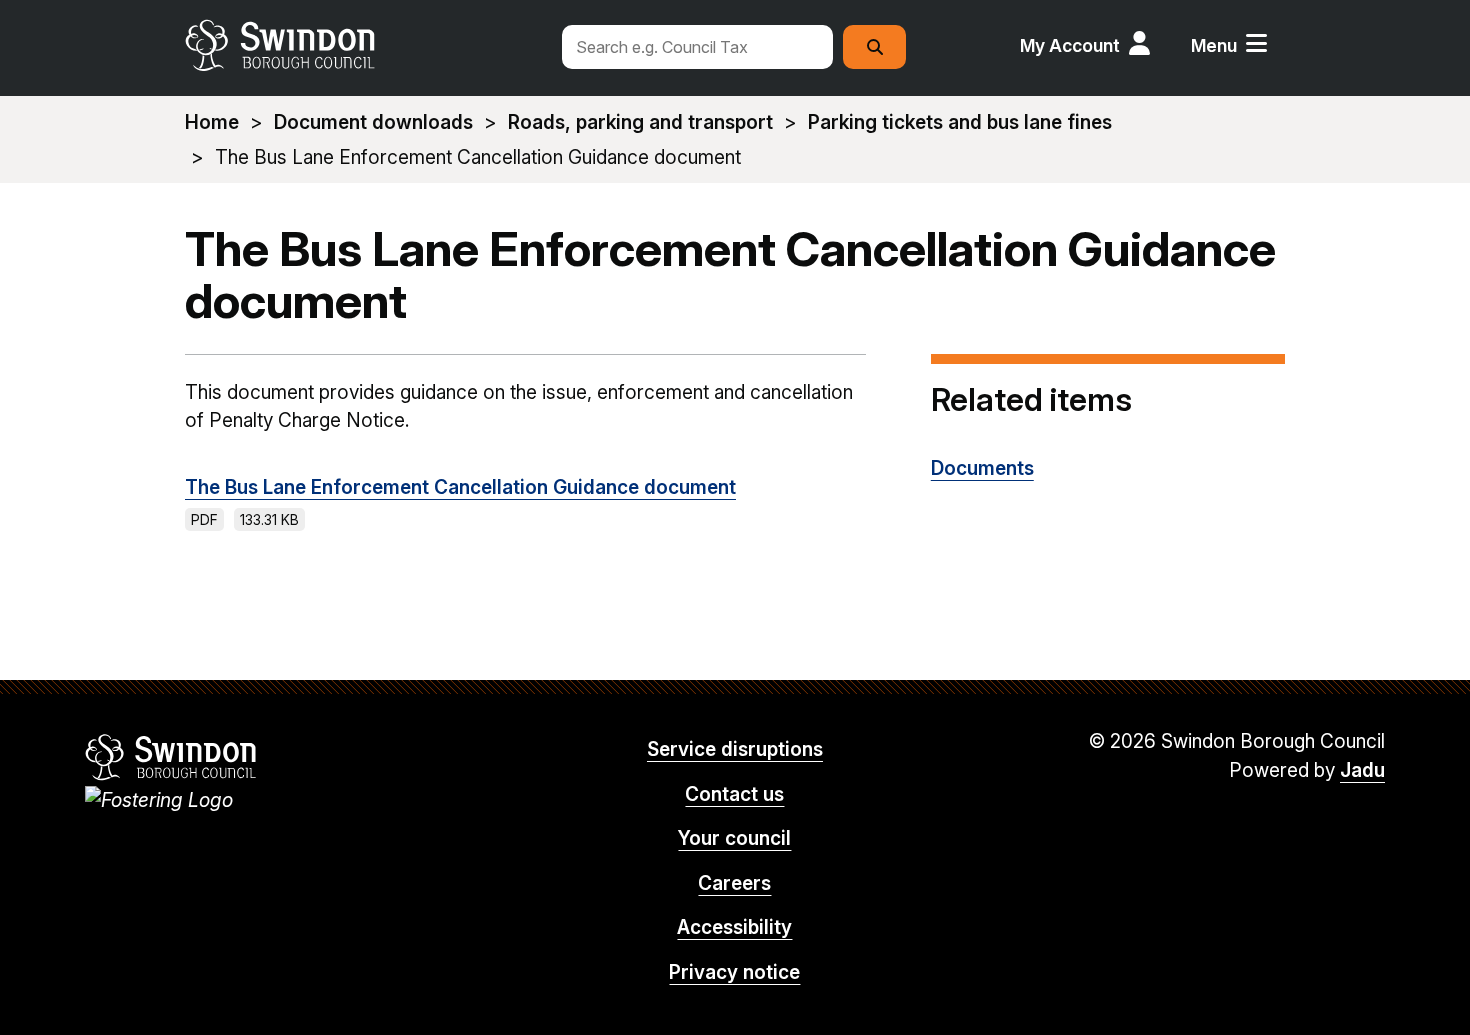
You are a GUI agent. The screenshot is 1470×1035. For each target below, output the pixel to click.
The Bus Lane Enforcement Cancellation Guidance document (460, 487)
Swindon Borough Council (171, 757)
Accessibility (734, 927)
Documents (982, 468)
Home (212, 122)
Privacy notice (734, 972)
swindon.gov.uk (362, 45)
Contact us (734, 794)
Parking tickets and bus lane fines (960, 122)
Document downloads (373, 122)
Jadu (1362, 770)
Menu (1214, 45)
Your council (734, 838)
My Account (1070, 45)
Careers (734, 883)
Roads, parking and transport (640, 122)
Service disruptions (735, 749)
